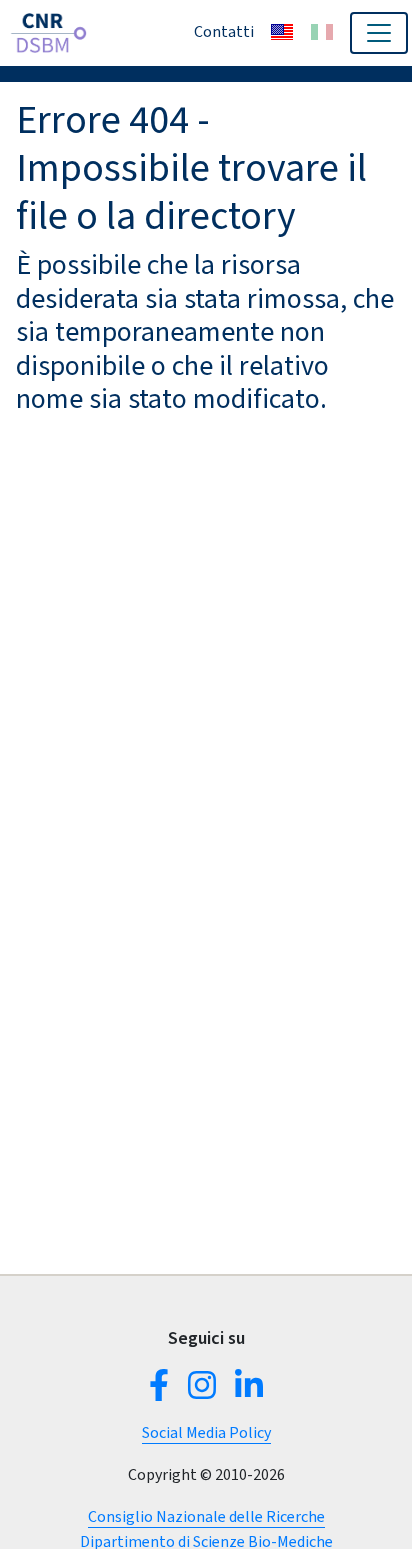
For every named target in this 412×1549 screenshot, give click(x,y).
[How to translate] (282, 32)
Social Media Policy (206, 1432)
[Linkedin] (245, 1391)
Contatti (224, 31)
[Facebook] (163, 1391)
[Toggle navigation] (379, 33)
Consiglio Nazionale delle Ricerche (206, 1516)
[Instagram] (202, 1391)
